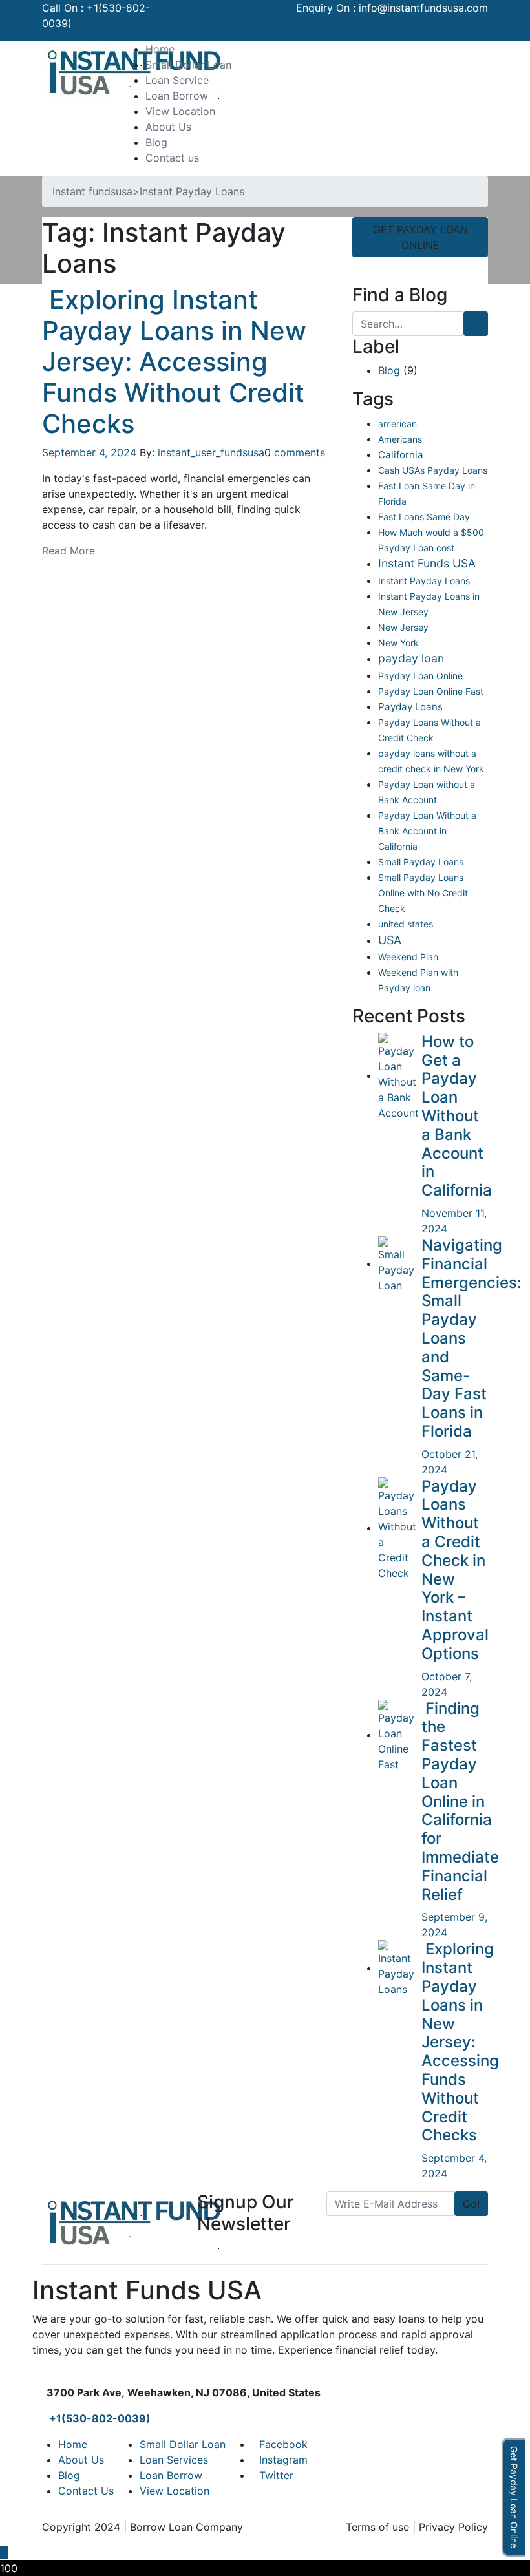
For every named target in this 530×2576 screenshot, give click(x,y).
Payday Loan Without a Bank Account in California (427, 831)
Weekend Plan (408, 957)
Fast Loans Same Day (424, 517)
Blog (156, 142)
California (401, 455)
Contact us (172, 158)
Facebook (283, 2444)
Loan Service (177, 80)
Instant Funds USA (427, 563)
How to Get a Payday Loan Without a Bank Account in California (457, 1116)
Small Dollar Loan (188, 65)
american (397, 424)
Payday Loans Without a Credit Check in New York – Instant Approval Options (455, 1570)
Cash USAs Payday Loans (433, 470)
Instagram (283, 2460)
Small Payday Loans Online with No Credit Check (423, 893)
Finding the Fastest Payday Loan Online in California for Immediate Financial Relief (460, 1801)
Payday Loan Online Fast (431, 691)
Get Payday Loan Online (514, 2497)
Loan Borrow (177, 96)
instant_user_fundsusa (211, 452)
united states (406, 924)
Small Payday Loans (421, 862)
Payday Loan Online (420, 676)
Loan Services (174, 2460)
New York (398, 643)
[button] (472, 49)
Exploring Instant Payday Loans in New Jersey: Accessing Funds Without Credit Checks (174, 362)
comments (300, 452)
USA (390, 940)
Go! (471, 2204)
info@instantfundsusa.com (423, 8)
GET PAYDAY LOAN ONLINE (420, 237)
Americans (400, 439)
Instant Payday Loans (424, 581)
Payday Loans (410, 707)
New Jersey (403, 627)
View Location (180, 111)
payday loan (411, 658)
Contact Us (86, 2491)
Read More (69, 551)
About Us (168, 127)
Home (160, 49)
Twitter (276, 2475)
